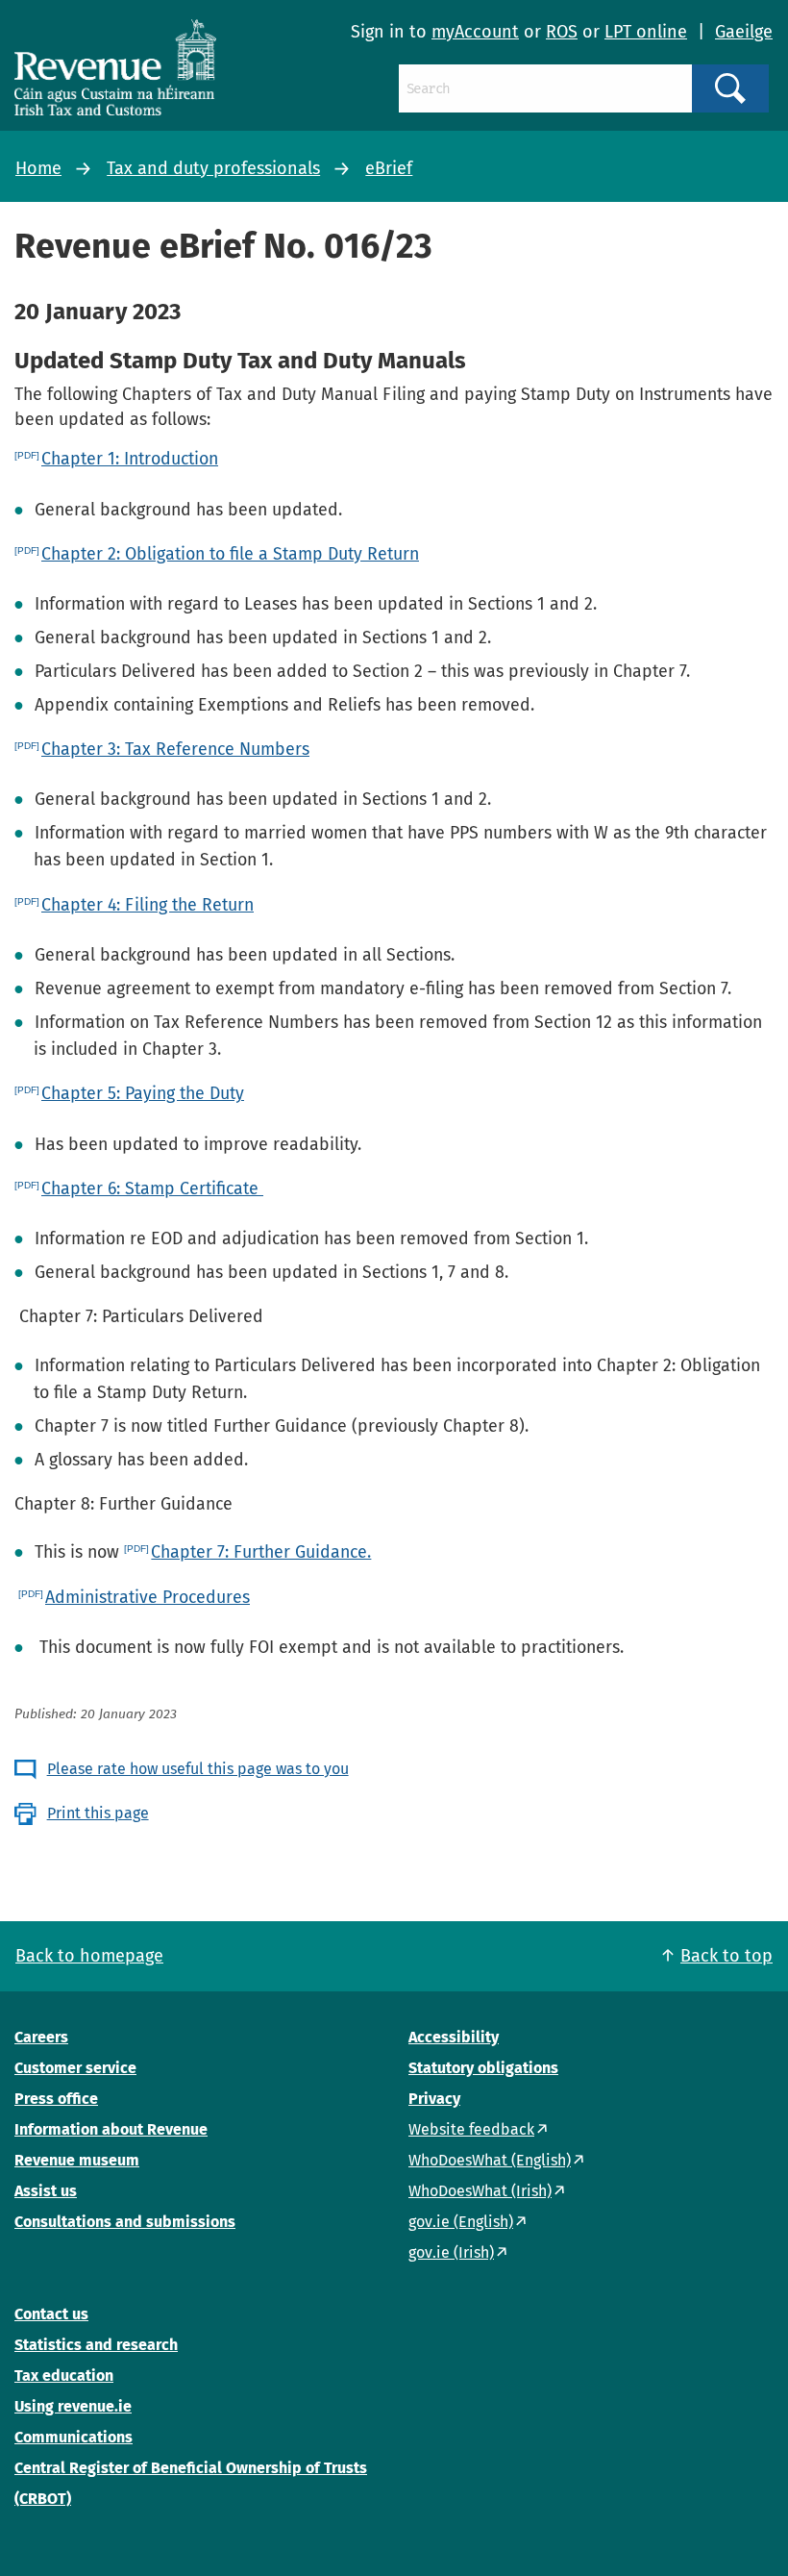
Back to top (726, 1956)
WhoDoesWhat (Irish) (480, 2191)
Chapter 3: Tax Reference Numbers (175, 749)
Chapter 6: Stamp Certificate (152, 1188)
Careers (41, 2037)
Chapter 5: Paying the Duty (143, 1093)
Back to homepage (89, 1956)
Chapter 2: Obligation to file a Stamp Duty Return (230, 554)
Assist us (46, 2191)
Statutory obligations (483, 2068)
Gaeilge (744, 32)
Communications (74, 2437)
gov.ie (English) (461, 2222)
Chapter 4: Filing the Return (148, 905)
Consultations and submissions (125, 2222)
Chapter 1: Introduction (130, 459)
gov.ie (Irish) (451, 2252)
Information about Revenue (111, 2129)
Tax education (64, 2376)
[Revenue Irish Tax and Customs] (115, 67)
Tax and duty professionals (213, 168)
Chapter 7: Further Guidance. (261, 1552)
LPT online (646, 32)
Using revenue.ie (73, 2406)
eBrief (389, 168)
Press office (56, 2099)
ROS (562, 32)
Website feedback (471, 2129)
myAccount (475, 32)
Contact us (51, 2314)
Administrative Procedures (148, 1597)
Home (38, 168)
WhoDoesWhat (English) (490, 2160)
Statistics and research (96, 2345)
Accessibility (454, 2037)
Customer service (75, 2068)
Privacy (434, 2099)
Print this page (98, 1813)
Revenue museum (77, 2160)
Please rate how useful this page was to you (198, 1769)
